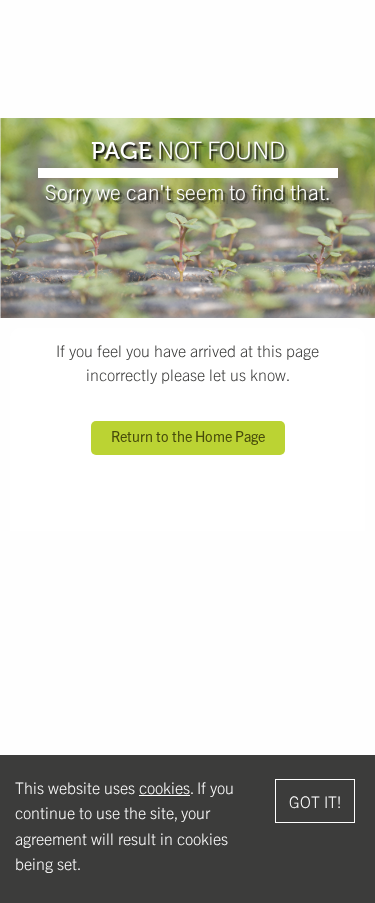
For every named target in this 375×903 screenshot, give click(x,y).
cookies (164, 787)
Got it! (315, 801)
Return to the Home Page (188, 436)
